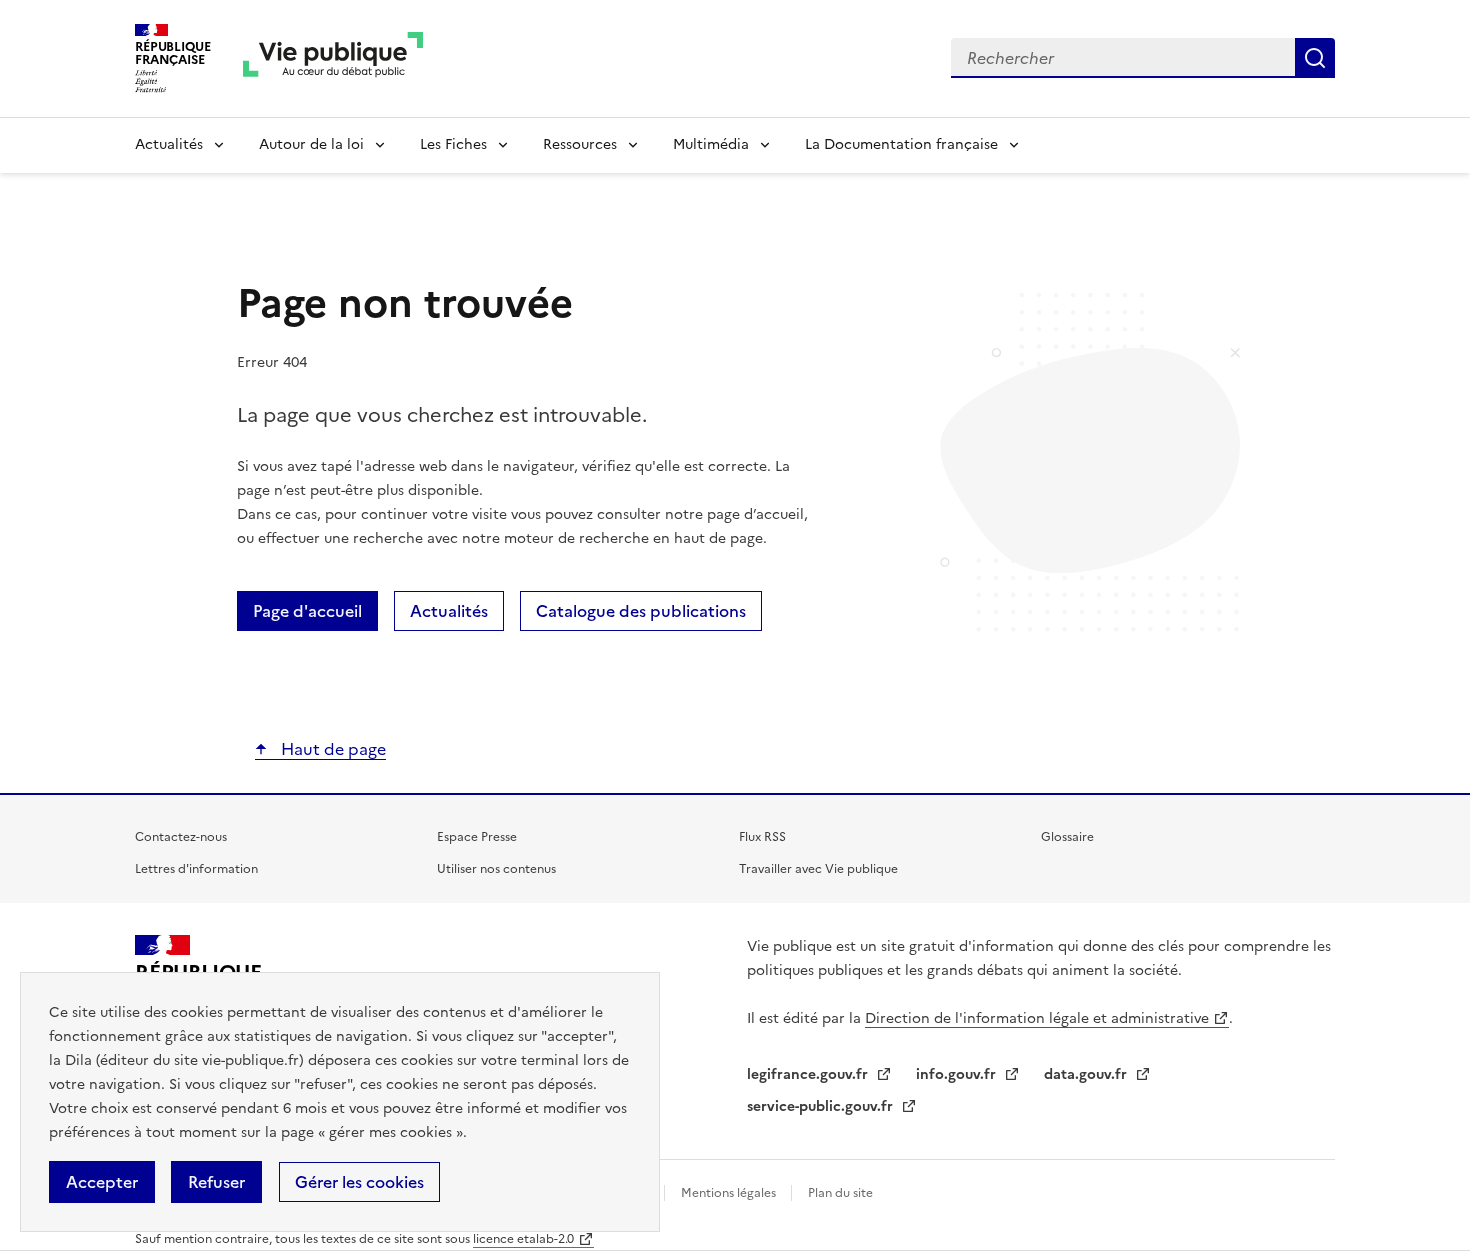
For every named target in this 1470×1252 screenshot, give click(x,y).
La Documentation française (901, 144)
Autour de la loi (311, 144)
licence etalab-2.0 (523, 1239)
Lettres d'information (196, 869)
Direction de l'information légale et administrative (1037, 1018)
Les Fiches (453, 144)
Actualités (169, 144)
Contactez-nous (181, 837)
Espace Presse (477, 837)
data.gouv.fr (1087, 1074)
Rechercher (1315, 58)
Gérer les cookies (359, 1182)
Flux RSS (762, 837)
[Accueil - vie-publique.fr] (333, 58)
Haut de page (331, 749)
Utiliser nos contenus (496, 869)
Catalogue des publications (641, 611)
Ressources (580, 144)
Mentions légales (730, 1193)
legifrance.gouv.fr (809, 1074)
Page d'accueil (307, 611)
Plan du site (840, 1193)
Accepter (102, 1182)
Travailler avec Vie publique (818, 869)
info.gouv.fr (958, 1074)
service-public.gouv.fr (822, 1106)
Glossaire (1067, 837)
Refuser (216, 1182)
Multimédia (711, 144)
